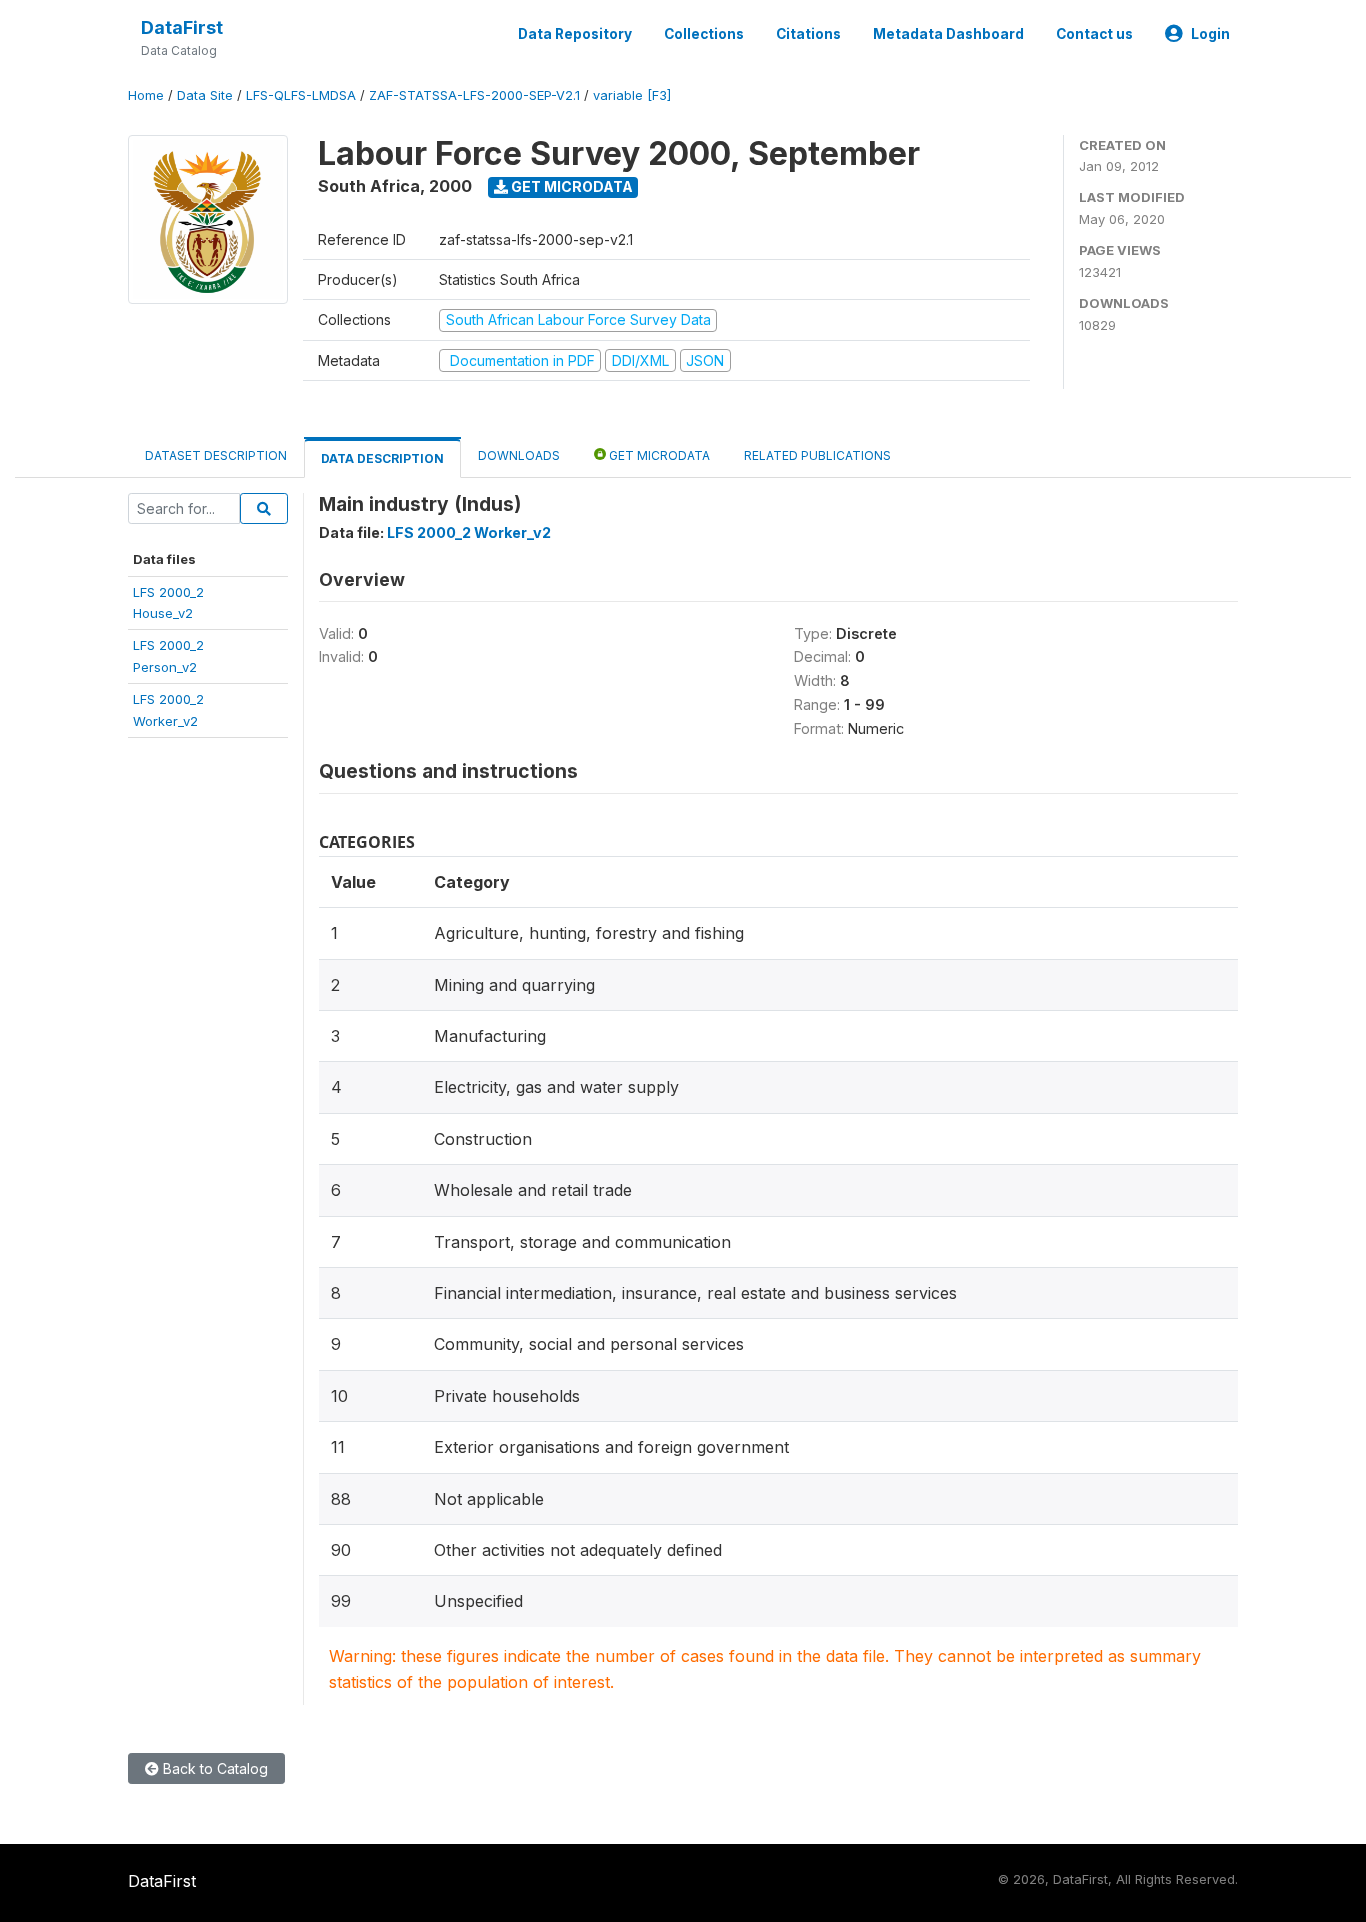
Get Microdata (570, 186)
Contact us (1094, 34)
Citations (808, 34)
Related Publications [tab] (817, 455)
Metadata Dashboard (948, 34)
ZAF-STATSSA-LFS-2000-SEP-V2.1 (474, 95)
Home (146, 95)
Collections (704, 34)
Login (1210, 34)
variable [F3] (632, 95)
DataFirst (182, 27)
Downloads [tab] (519, 455)
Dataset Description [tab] (216, 455)
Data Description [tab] (382, 458)
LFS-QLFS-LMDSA (301, 95)
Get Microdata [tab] (658, 455)
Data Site (205, 95)
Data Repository (575, 34)
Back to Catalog (213, 1768)
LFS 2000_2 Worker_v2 (469, 532)
